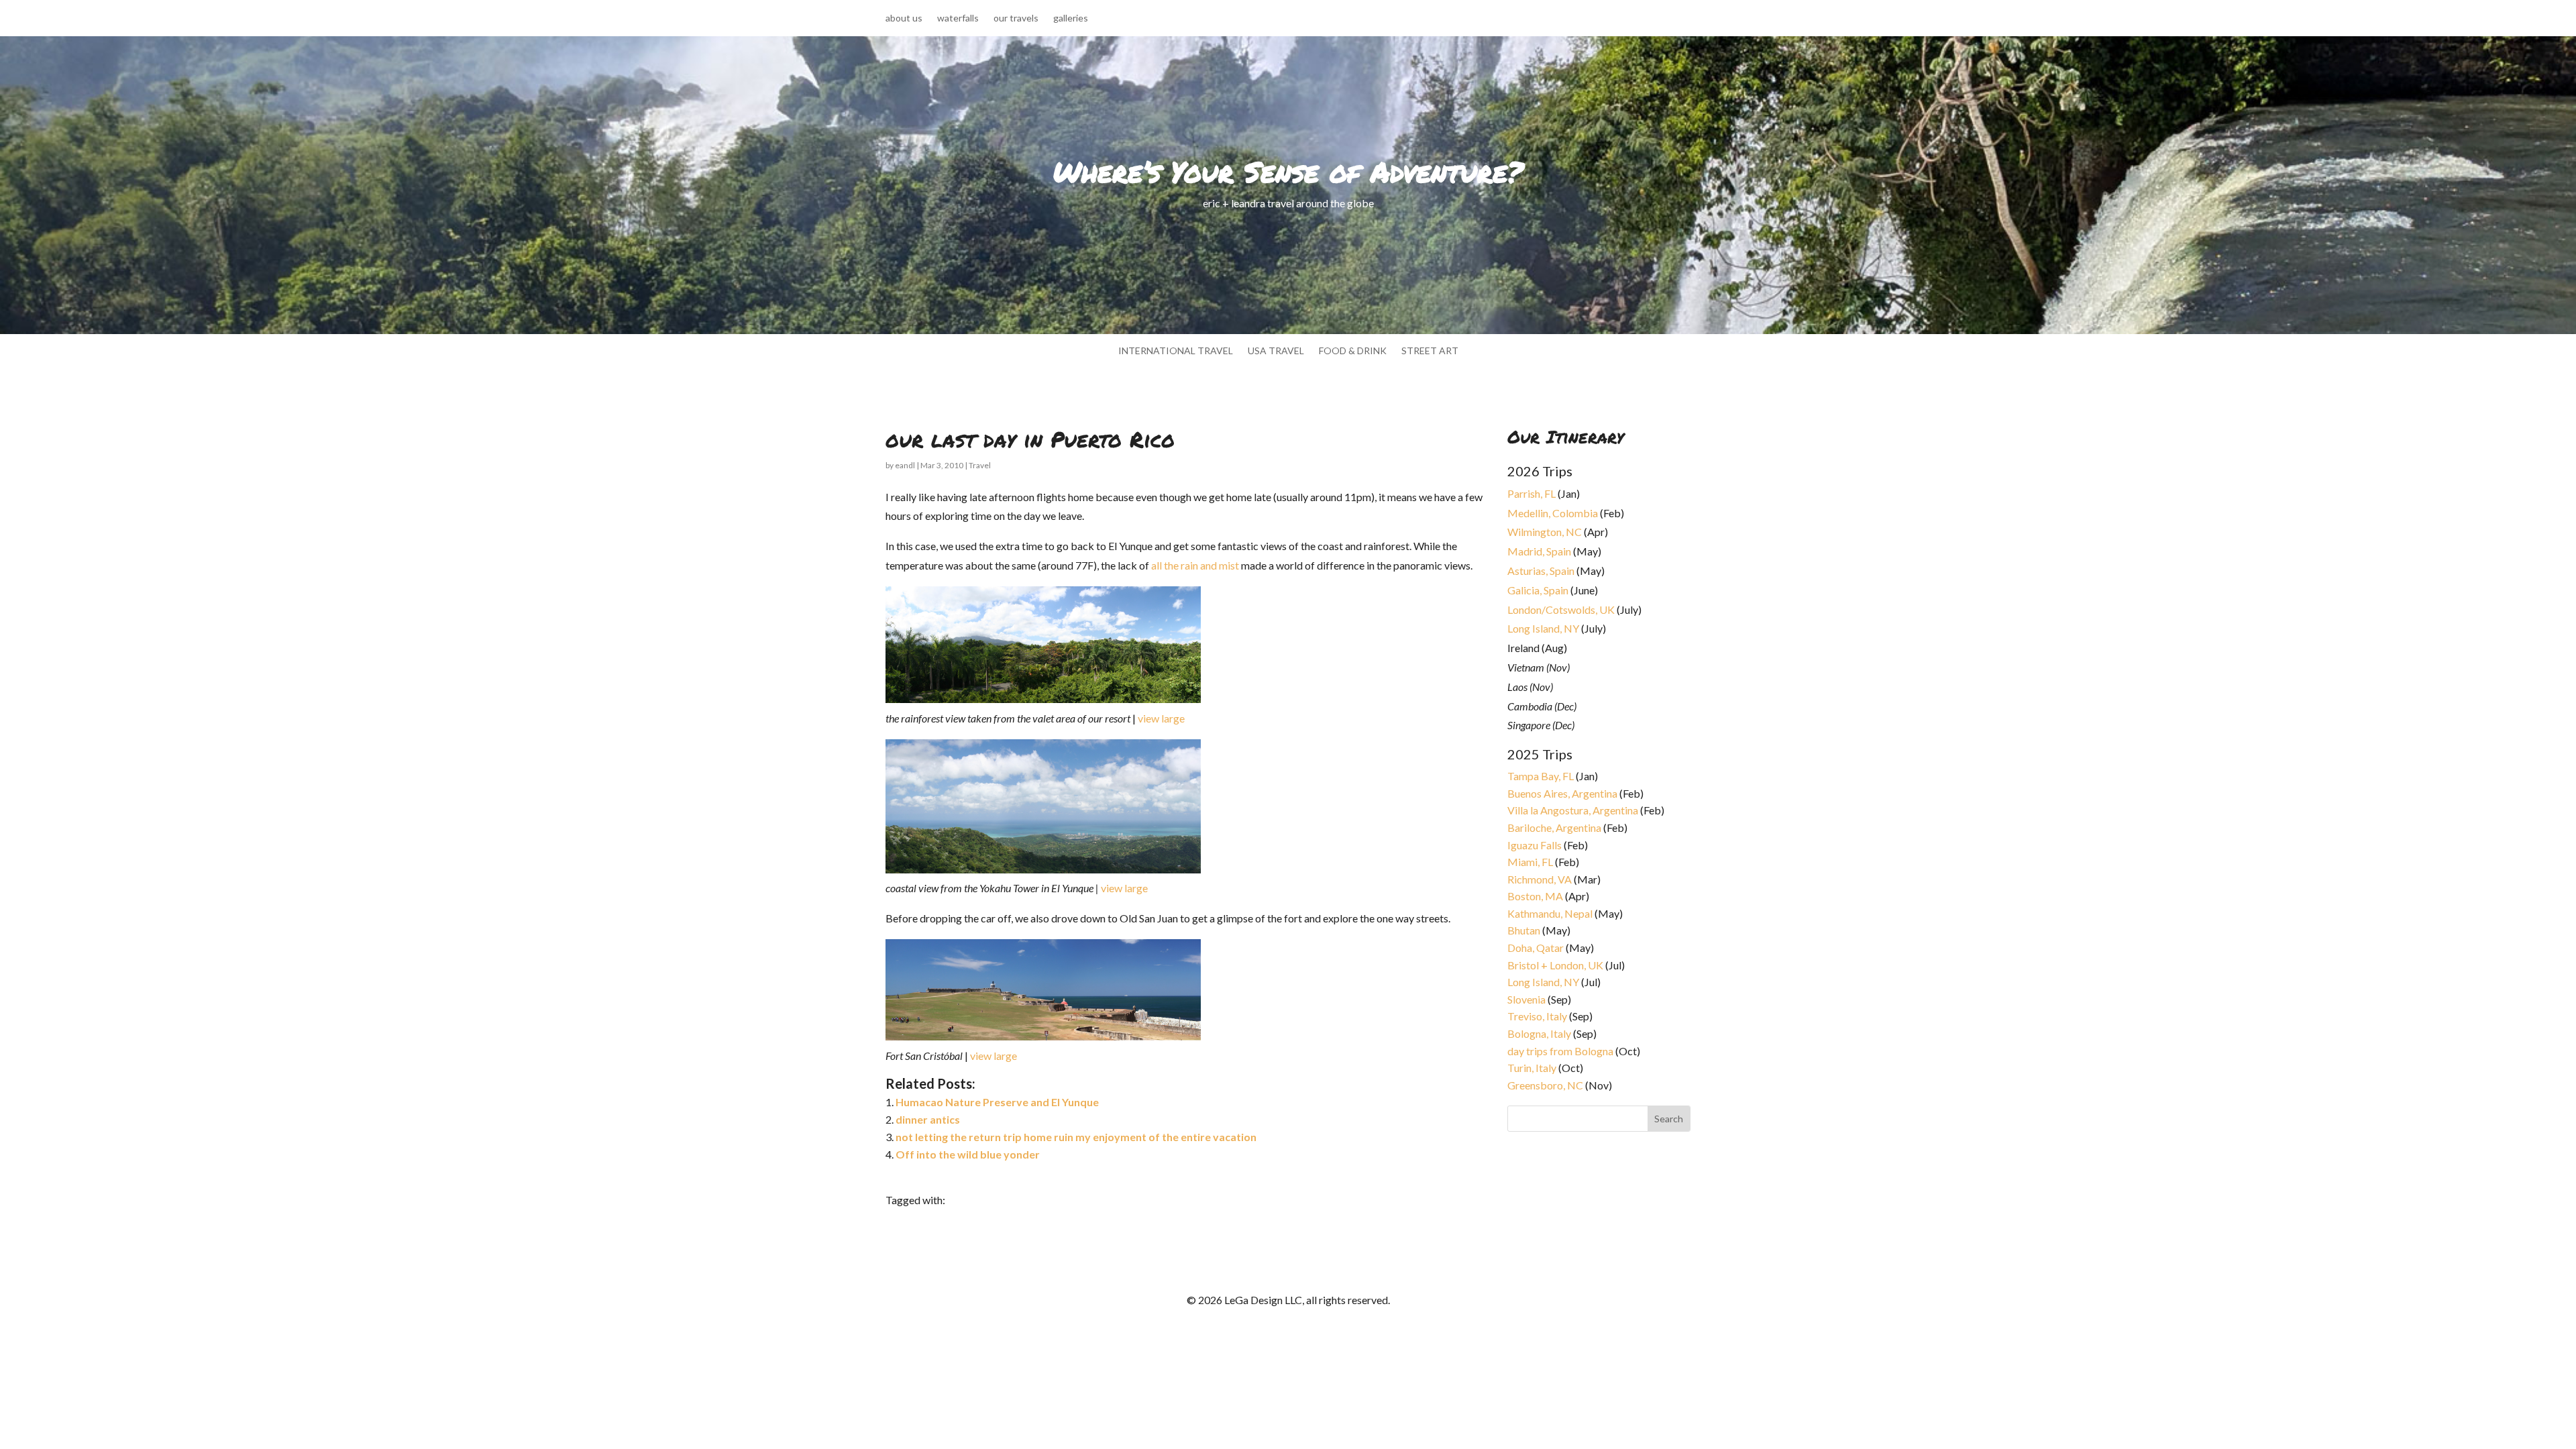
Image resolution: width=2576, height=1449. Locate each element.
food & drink (1353, 351)
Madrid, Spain (1539, 551)
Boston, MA (1535, 896)
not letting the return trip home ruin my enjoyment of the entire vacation (1076, 1137)
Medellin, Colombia (1553, 513)
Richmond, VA (1540, 879)
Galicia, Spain (1538, 590)
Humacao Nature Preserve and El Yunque (997, 1102)
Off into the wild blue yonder (968, 1154)
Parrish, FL (1532, 493)
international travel (1176, 351)
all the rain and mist (1195, 565)
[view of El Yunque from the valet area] (1131, 718)
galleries (1071, 18)
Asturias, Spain (1541, 571)
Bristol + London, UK (1555, 965)
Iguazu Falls (1535, 845)
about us (904, 18)
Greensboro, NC (1545, 1085)
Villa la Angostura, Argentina (1573, 810)
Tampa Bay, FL (1541, 776)
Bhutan (1524, 930)
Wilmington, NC (1545, 532)
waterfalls (958, 18)
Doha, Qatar (1536, 948)
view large (1161, 718)
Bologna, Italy (1539, 1033)
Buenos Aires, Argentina (1562, 793)
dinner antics (928, 1119)
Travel (980, 465)
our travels (1016, 18)
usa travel (1276, 351)
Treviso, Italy (1537, 1016)
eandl (905, 465)
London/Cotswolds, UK (1561, 609)
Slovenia (1526, 999)
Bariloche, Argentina (1554, 827)
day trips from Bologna (1560, 1051)
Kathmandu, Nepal (1550, 913)
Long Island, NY (1543, 628)
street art (1430, 351)
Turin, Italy (1532, 1068)
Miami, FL (1530, 862)
